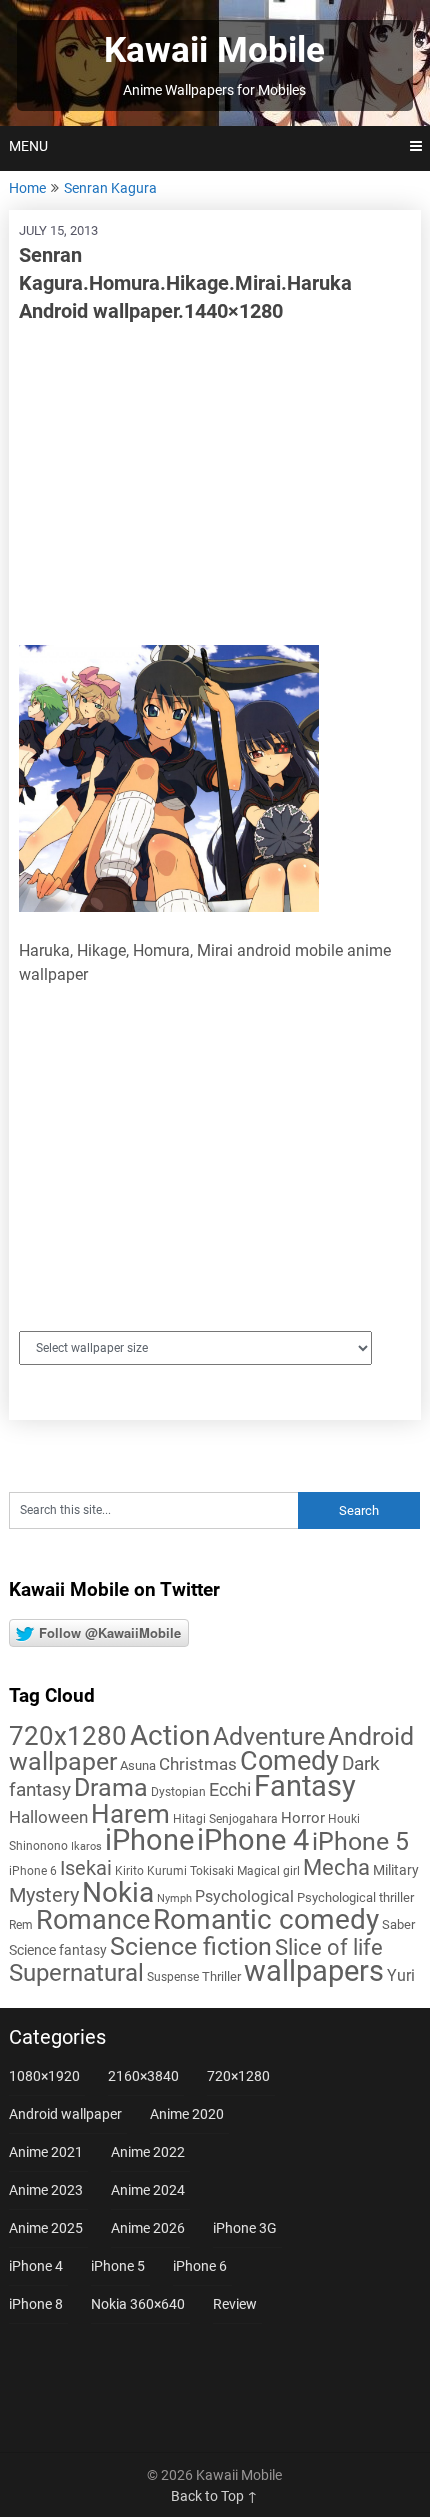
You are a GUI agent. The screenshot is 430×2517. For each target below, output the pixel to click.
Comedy (289, 1761)
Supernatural (76, 1973)
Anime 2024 (148, 2190)
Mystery (44, 1895)
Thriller (221, 1976)
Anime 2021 (46, 2152)
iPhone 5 (360, 1841)
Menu (28, 146)
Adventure (269, 1736)
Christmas (198, 1764)
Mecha (336, 1867)
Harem (130, 1813)
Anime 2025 (46, 2228)
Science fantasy (58, 1950)
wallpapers (314, 1971)
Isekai (86, 1868)
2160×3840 (143, 2076)
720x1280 (68, 1736)
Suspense (173, 1977)
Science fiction (191, 1946)
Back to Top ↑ (214, 2496)
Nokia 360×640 (138, 2304)
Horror (303, 1818)
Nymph (174, 1898)
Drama (111, 1787)
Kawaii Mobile (214, 50)
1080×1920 (44, 2076)
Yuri (401, 1975)
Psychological (244, 1896)
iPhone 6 (33, 1871)
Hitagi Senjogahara (225, 1819)
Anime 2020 (187, 2114)
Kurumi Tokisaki (190, 1871)
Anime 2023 (46, 2190)
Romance (93, 1920)
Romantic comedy (266, 1919)
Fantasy (305, 1786)
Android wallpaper (65, 2114)
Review (235, 2304)
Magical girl (268, 1871)
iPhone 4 (253, 1840)
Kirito (129, 1871)
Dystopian (178, 1792)
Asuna (138, 1765)
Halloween (48, 1817)
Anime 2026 (148, 2228)
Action (170, 1735)
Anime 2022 (148, 2152)
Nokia (118, 1892)
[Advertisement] (215, 485)
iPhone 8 (36, 2304)
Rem (21, 1925)
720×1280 (238, 2076)
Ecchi (230, 1789)
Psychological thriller (355, 1897)
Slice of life (329, 1947)
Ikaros (86, 1846)
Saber (398, 1924)
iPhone (149, 1840)
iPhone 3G (245, 2228)
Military (396, 1870)
